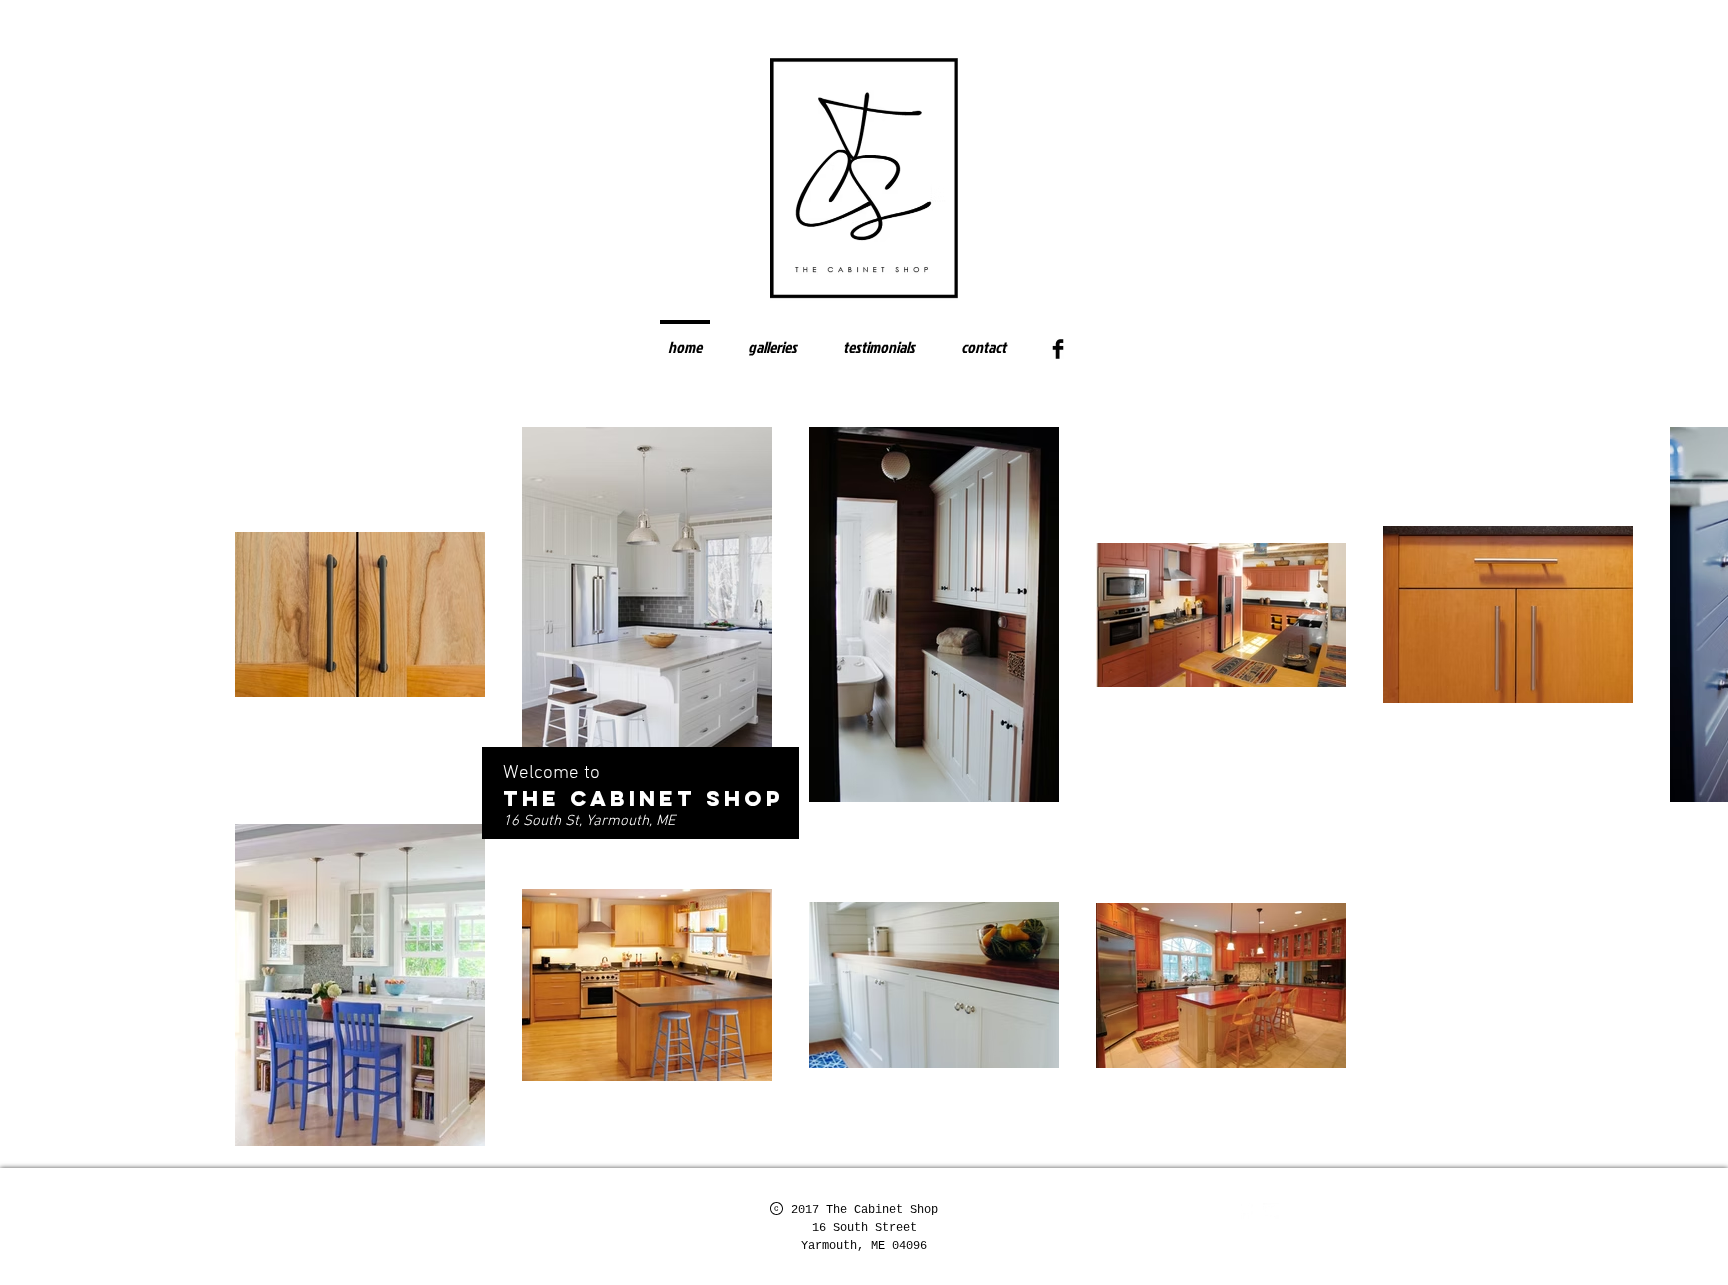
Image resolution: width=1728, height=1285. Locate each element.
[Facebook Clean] (1245, 1211)
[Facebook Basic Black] (1058, 349)
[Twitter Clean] (1271, 1211)
